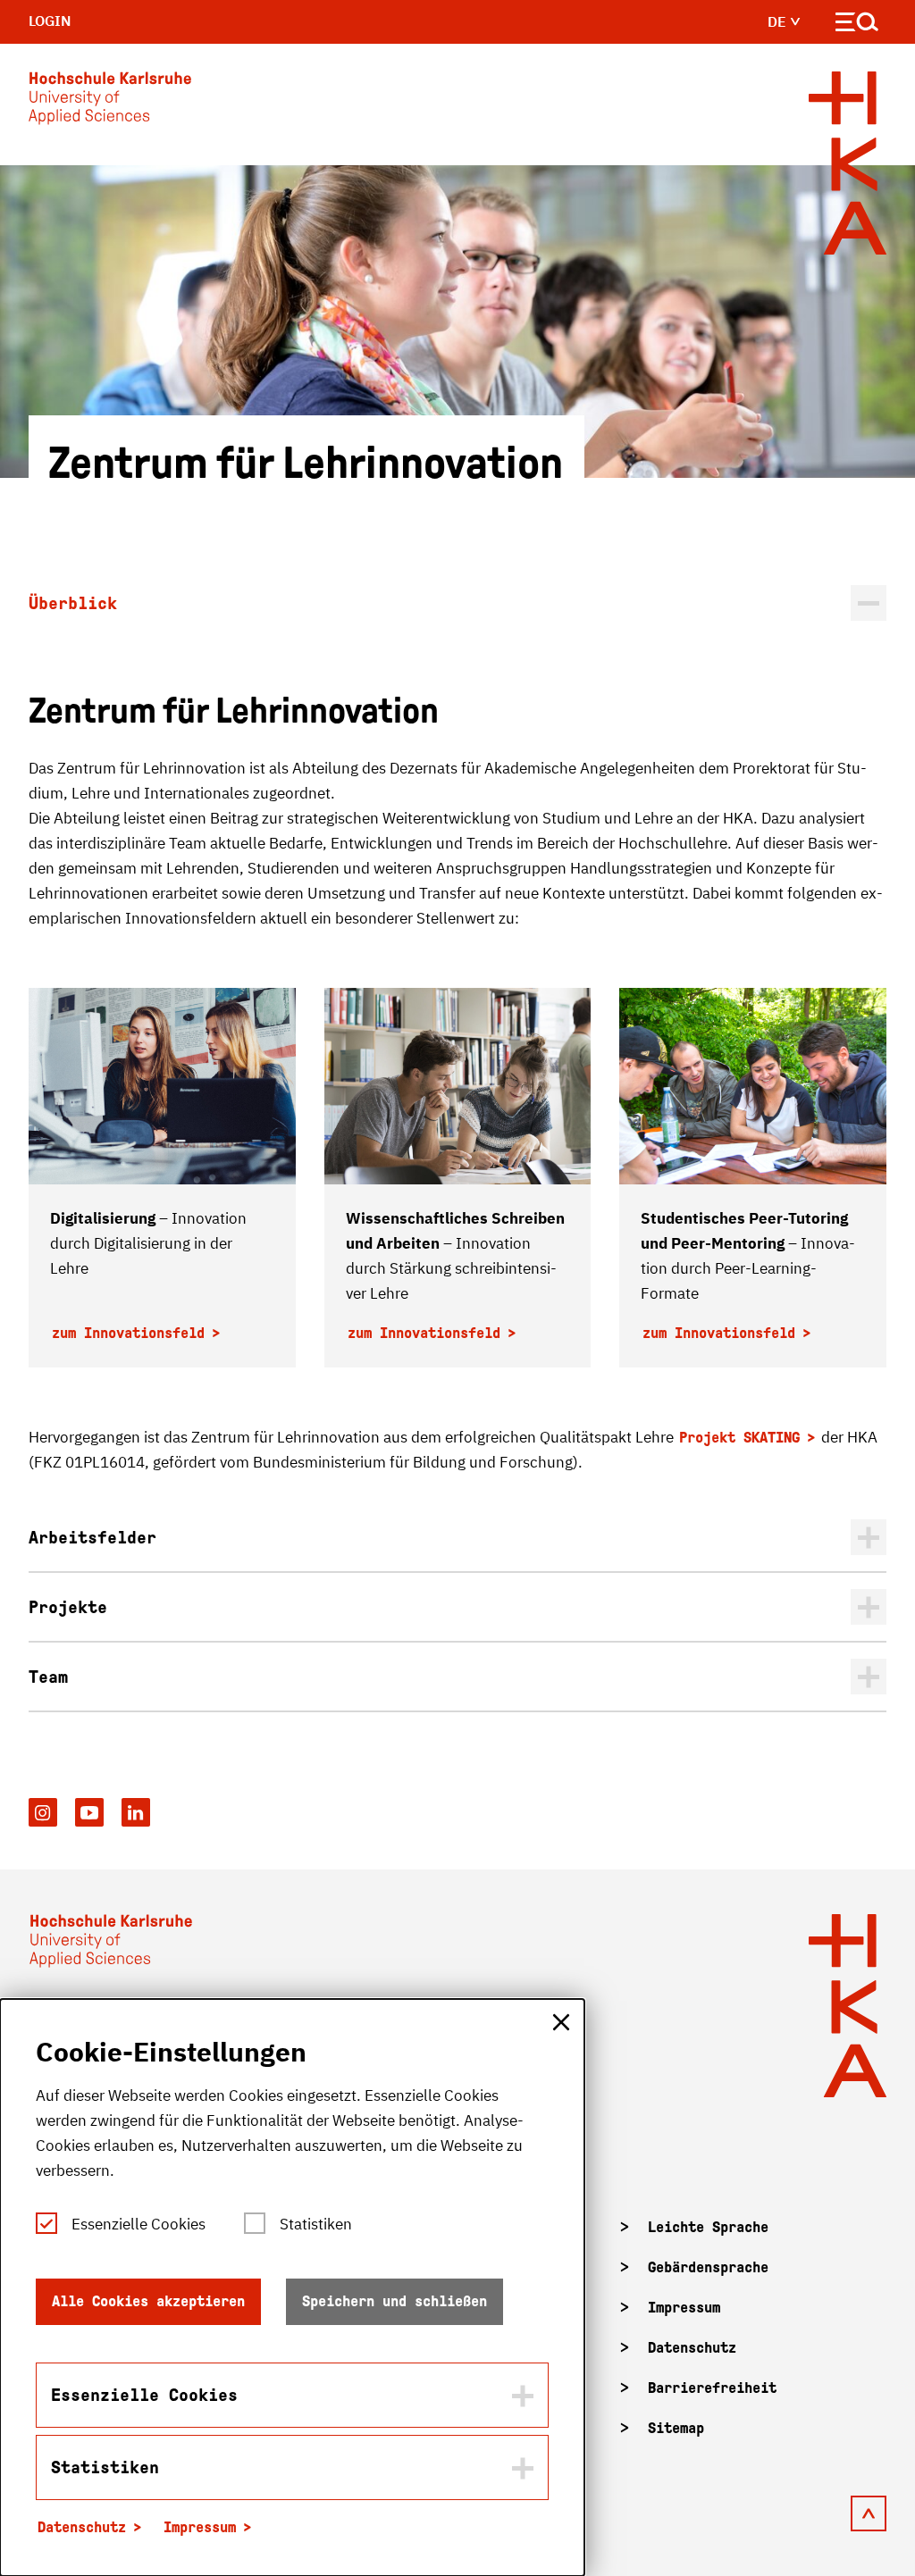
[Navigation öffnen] (857, 25)
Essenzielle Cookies (139, 2224)
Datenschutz (692, 2348)
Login (50, 21)
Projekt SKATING (739, 1438)
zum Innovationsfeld (128, 1333)
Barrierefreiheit (712, 2388)
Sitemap (676, 2428)
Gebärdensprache (708, 2267)
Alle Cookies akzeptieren (148, 2301)
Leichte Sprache (708, 2227)
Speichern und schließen (395, 2301)
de (779, 21)
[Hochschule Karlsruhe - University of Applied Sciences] (110, 102)
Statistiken (316, 2224)
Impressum (684, 2308)
